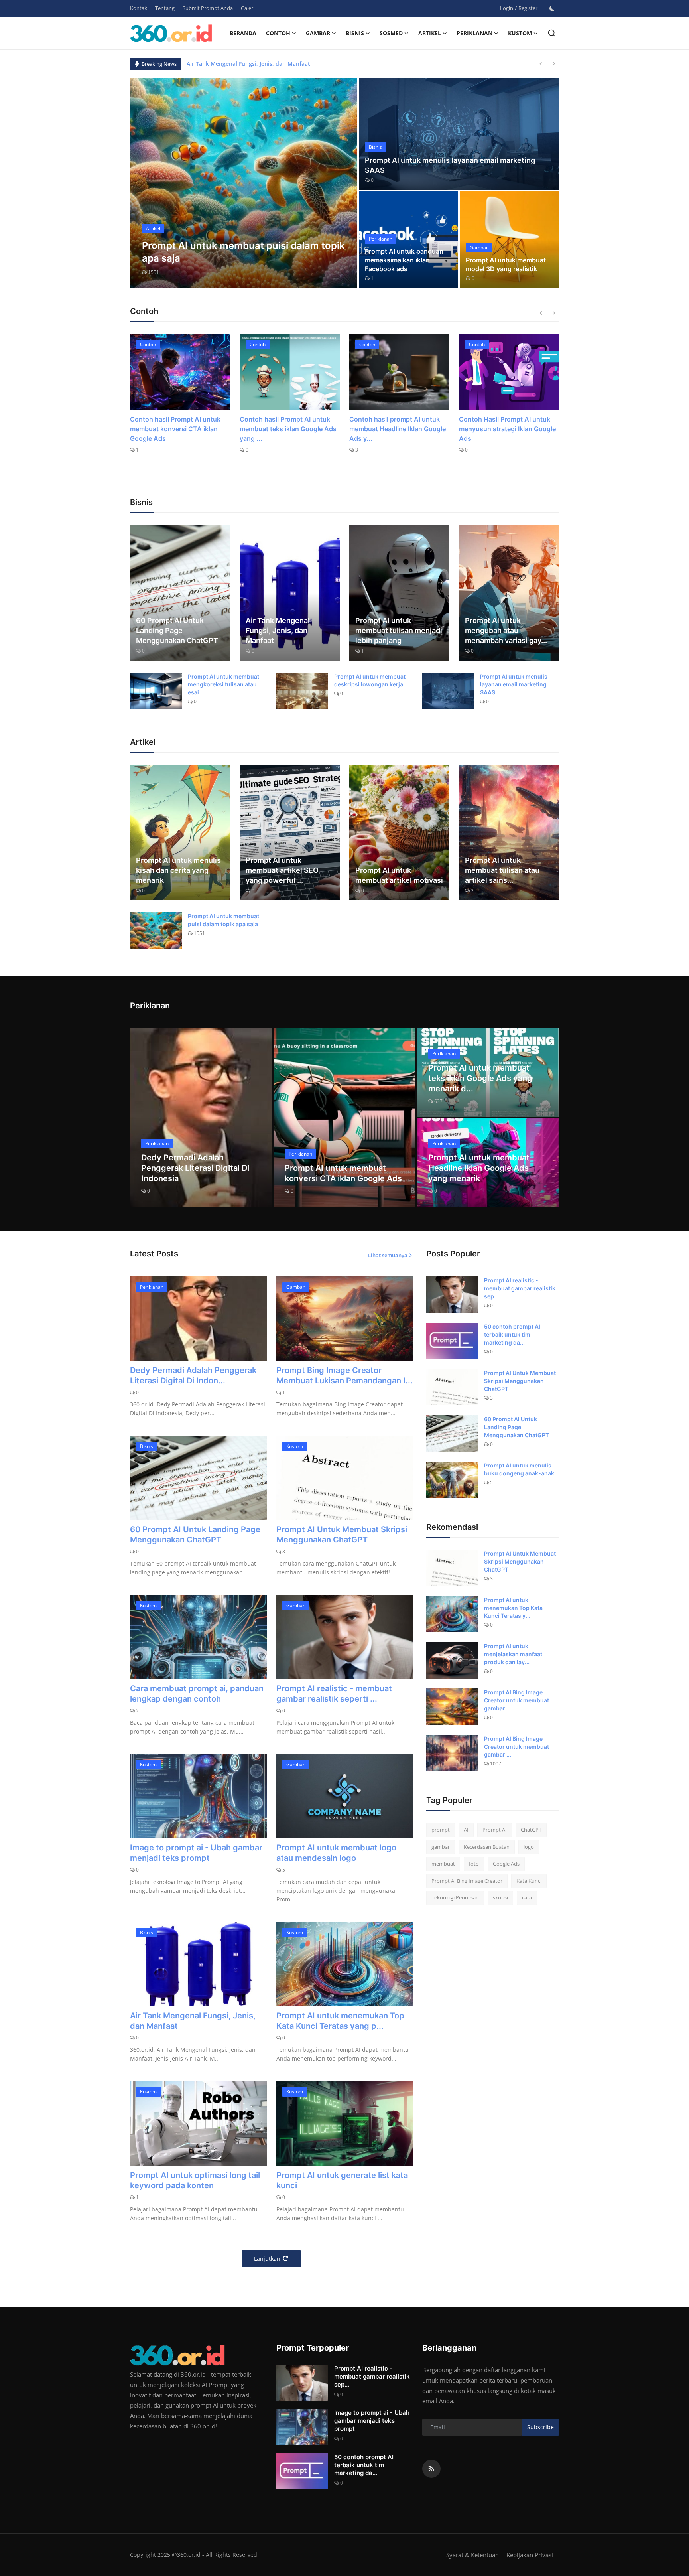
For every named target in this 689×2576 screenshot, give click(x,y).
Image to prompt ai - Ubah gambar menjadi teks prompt (196, 1853)
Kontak (139, 8)
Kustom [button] (520, 33)
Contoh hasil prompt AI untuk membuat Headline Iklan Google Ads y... (288, 429)
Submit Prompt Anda (208, 8)
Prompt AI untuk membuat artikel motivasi (399, 875)
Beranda (243, 33)
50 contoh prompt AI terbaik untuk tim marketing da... (512, 1334)
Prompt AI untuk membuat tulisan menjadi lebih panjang (399, 630)
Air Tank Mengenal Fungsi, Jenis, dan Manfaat (278, 630)
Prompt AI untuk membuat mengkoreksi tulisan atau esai (223, 684)
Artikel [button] (430, 33)
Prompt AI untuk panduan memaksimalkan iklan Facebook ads (404, 260)
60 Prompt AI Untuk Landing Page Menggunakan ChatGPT (177, 630)
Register (528, 8)
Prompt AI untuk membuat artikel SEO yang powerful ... (282, 870)
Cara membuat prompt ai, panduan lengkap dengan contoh (197, 1694)
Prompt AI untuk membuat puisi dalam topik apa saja (223, 920)
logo (529, 1847)
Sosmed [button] (391, 33)
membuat (443, 1864)
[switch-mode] (552, 8)
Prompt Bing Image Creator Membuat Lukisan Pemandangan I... (344, 1375)
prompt (441, 1830)
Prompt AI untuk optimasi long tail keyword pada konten (195, 2180)
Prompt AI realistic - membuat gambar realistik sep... (520, 1288)
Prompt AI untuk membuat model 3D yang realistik (506, 264)
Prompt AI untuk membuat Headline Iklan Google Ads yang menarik (479, 1168)
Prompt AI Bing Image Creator (467, 1881)
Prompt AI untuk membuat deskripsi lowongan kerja (370, 680)
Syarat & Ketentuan (472, 2555)
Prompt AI (495, 1830)
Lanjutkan (267, 2259)
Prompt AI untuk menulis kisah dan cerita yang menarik (178, 870)
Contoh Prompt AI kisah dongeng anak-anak (495, 424)
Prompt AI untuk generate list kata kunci (342, 2180)
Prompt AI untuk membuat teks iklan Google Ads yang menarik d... (480, 1078)
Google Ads (506, 1864)
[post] (244, 183)
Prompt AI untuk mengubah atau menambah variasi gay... (506, 630)
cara (527, 1897)
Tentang (165, 8)
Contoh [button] (278, 33)
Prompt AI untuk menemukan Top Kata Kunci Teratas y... (513, 1608)
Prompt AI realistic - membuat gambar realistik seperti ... (334, 1694)
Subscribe (540, 2427)
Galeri (248, 8)
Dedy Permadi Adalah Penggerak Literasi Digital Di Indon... (193, 1375)
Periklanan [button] (474, 33)
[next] (554, 64)
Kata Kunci (529, 1881)
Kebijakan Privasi (530, 2555)
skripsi (500, 1897)
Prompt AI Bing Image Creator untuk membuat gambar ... (517, 1700)
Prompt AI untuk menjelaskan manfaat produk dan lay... (513, 1654)
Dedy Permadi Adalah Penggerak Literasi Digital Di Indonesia (269, 64)
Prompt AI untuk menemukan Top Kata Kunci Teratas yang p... (340, 2021)
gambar (441, 1847)
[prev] (541, 64)
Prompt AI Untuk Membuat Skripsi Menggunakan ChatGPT (342, 1535)
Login (507, 8)
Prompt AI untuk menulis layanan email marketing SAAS (450, 165)
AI (466, 1830)
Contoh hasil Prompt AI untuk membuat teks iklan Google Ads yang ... (178, 429)
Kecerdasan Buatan (487, 1847)
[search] (552, 33)
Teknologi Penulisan (455, 1897)
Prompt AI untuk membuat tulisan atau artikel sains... (502, 870)
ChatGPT (531, 1830)
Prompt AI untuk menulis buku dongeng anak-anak (519, 1469)
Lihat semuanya (388, 1255)
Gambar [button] (318, 33)
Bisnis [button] (355, 33)
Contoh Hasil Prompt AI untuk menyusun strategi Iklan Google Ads (398, 429)
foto (474, 1864)
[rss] (431, 2469)
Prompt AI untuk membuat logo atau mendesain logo (336, 1853)
